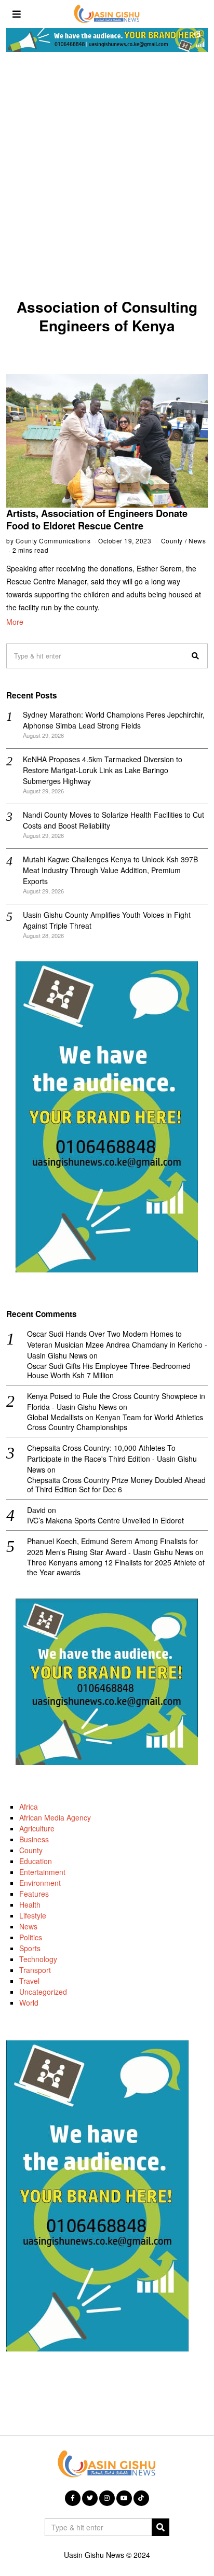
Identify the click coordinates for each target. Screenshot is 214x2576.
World (29, 2003)
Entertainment (42, 1872)
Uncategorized (43, 1992)
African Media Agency (55, 1817)
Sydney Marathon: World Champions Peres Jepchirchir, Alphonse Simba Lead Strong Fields (114, 720)
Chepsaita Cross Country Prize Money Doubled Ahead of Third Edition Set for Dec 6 (116, 1485)
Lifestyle (33, 1915)
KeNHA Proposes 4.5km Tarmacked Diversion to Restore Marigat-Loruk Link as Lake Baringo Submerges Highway (103, 770)
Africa (29, 1807)
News (197, 541)
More (15, 622)
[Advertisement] (107, 178)
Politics (31, 1937)
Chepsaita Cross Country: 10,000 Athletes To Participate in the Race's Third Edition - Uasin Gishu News (112, 1459)
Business (34, 1839)
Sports (30, 1948)
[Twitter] (90, 2498)
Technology (38, 1959)
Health (30, 1905)
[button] (195, 656)
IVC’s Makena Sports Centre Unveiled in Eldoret (105, 1520)
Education (36, 1861)
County (172, 541)
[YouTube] (124, 2498)
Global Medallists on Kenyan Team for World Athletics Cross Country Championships (115, 1422)
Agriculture (37, 1828)
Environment (40, 1883)
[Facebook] (73, 2498)
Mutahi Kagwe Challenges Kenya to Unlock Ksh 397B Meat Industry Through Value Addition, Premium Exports (110, 870)
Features (34, 1894)
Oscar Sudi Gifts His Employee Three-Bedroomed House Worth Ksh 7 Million (109, 1370)
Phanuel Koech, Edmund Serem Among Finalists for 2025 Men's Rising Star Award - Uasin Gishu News (112, 1546)
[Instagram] (107, 2498)
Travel (29, 1981)
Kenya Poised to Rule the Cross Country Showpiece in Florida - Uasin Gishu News (116, 1401)
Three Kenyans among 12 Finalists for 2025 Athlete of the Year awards (116, 1567)
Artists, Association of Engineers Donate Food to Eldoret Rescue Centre (97, 520)
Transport (35, 1970)
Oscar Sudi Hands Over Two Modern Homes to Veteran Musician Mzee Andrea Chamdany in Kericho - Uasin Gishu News (117, 1345)
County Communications (53, 541)
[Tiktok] (141, 2498)
